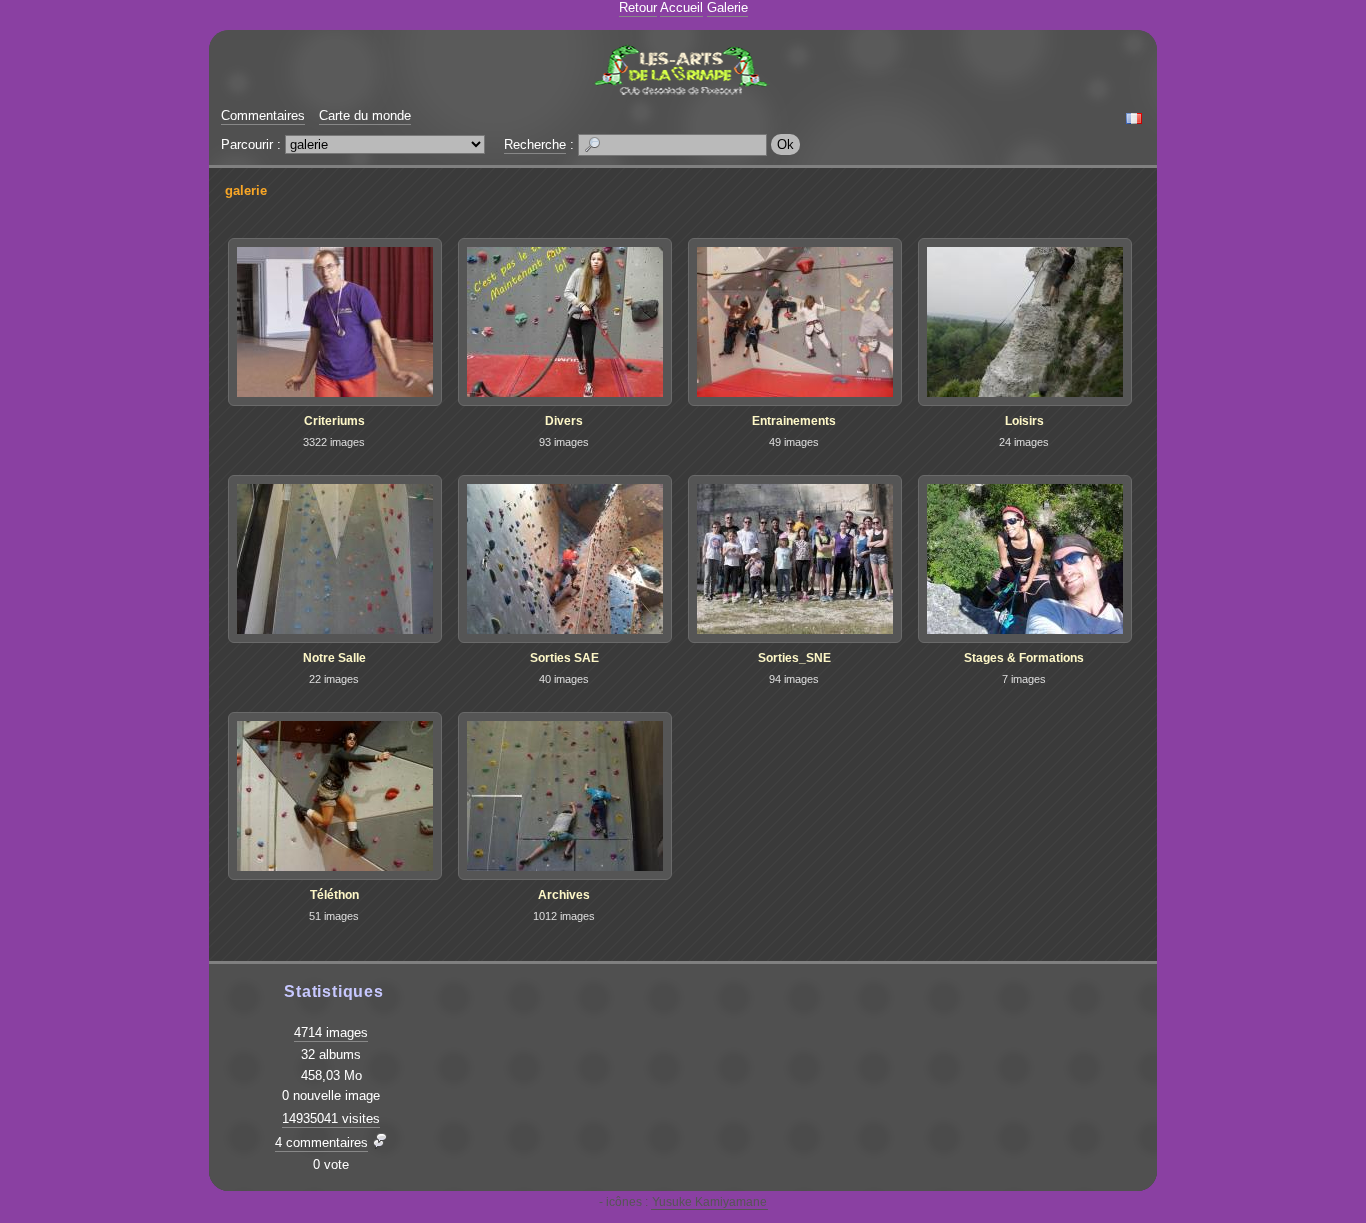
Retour (638, 7)
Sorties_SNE (794, 658)
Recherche (535, 144)
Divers (564, 421)
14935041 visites (331, 1118)
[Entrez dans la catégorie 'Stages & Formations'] (1025, 559)
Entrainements (794, 421)
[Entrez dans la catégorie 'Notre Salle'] (335, 559)
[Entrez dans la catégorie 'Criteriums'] (335, 322)
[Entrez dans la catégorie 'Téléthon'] (335, 796)
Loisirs (1024, 421)
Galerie (727, 7)
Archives (564, 895)
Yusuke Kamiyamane (709, 1202)
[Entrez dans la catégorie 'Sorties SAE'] (565, 559)
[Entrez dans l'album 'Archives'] (565, 796)
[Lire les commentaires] (380, 1142)
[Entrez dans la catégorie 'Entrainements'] (795, 322)
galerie (246, 190)
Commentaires (263, 115)
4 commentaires (321, 1142)
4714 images (331, 1032)
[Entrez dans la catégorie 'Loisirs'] (1025, 322)
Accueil (681, 7)
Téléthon (334, 895)
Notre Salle (334, 658)
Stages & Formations (1024, 658)
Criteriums (334, 421)
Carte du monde (365, 115)
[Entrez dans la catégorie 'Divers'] (565, 322)
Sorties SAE (564, 658)
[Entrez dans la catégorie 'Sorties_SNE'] (795, 559)
